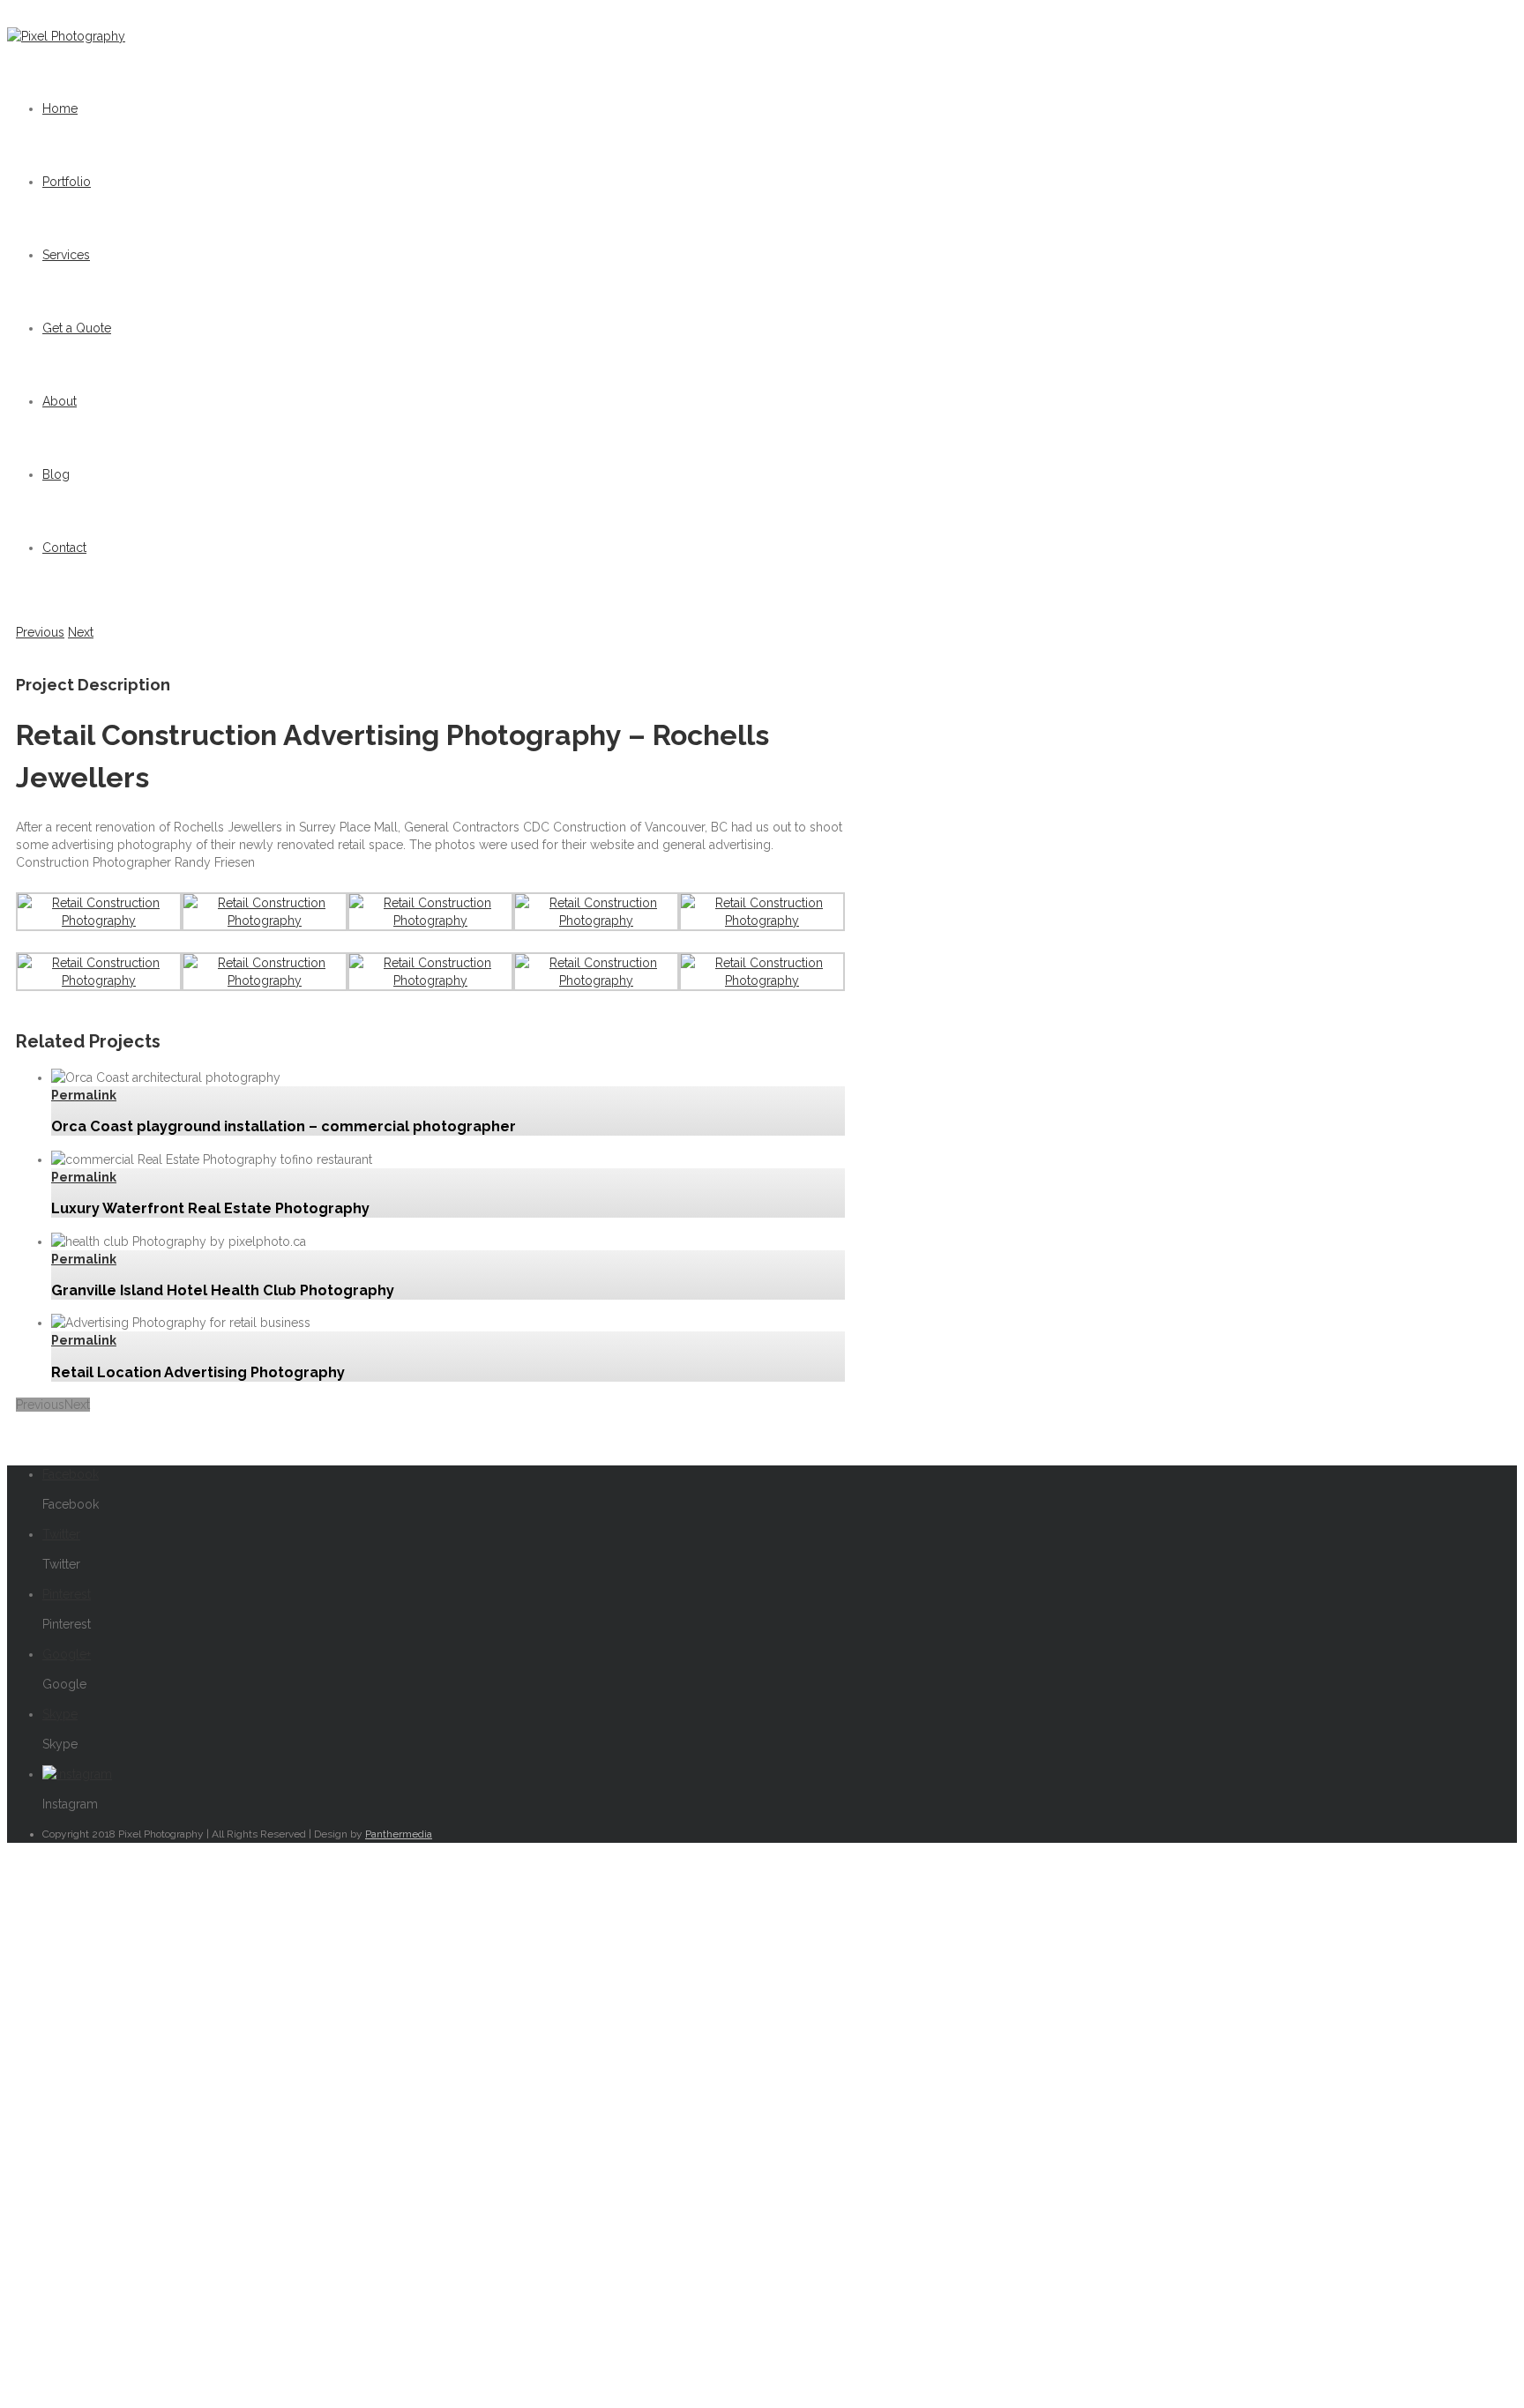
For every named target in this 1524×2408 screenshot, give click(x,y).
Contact (64, 548)
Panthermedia (399, 1834)
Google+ (67, 1654)
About (60, 401)
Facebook (71, 1474)
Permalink (84, 1095)
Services (66, 255)
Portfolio (67, 182)
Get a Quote (77, 328)
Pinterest (67, 1594)
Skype (60, 1714)
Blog (56, 474)
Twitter (61, 1534)
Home (60, 108)
